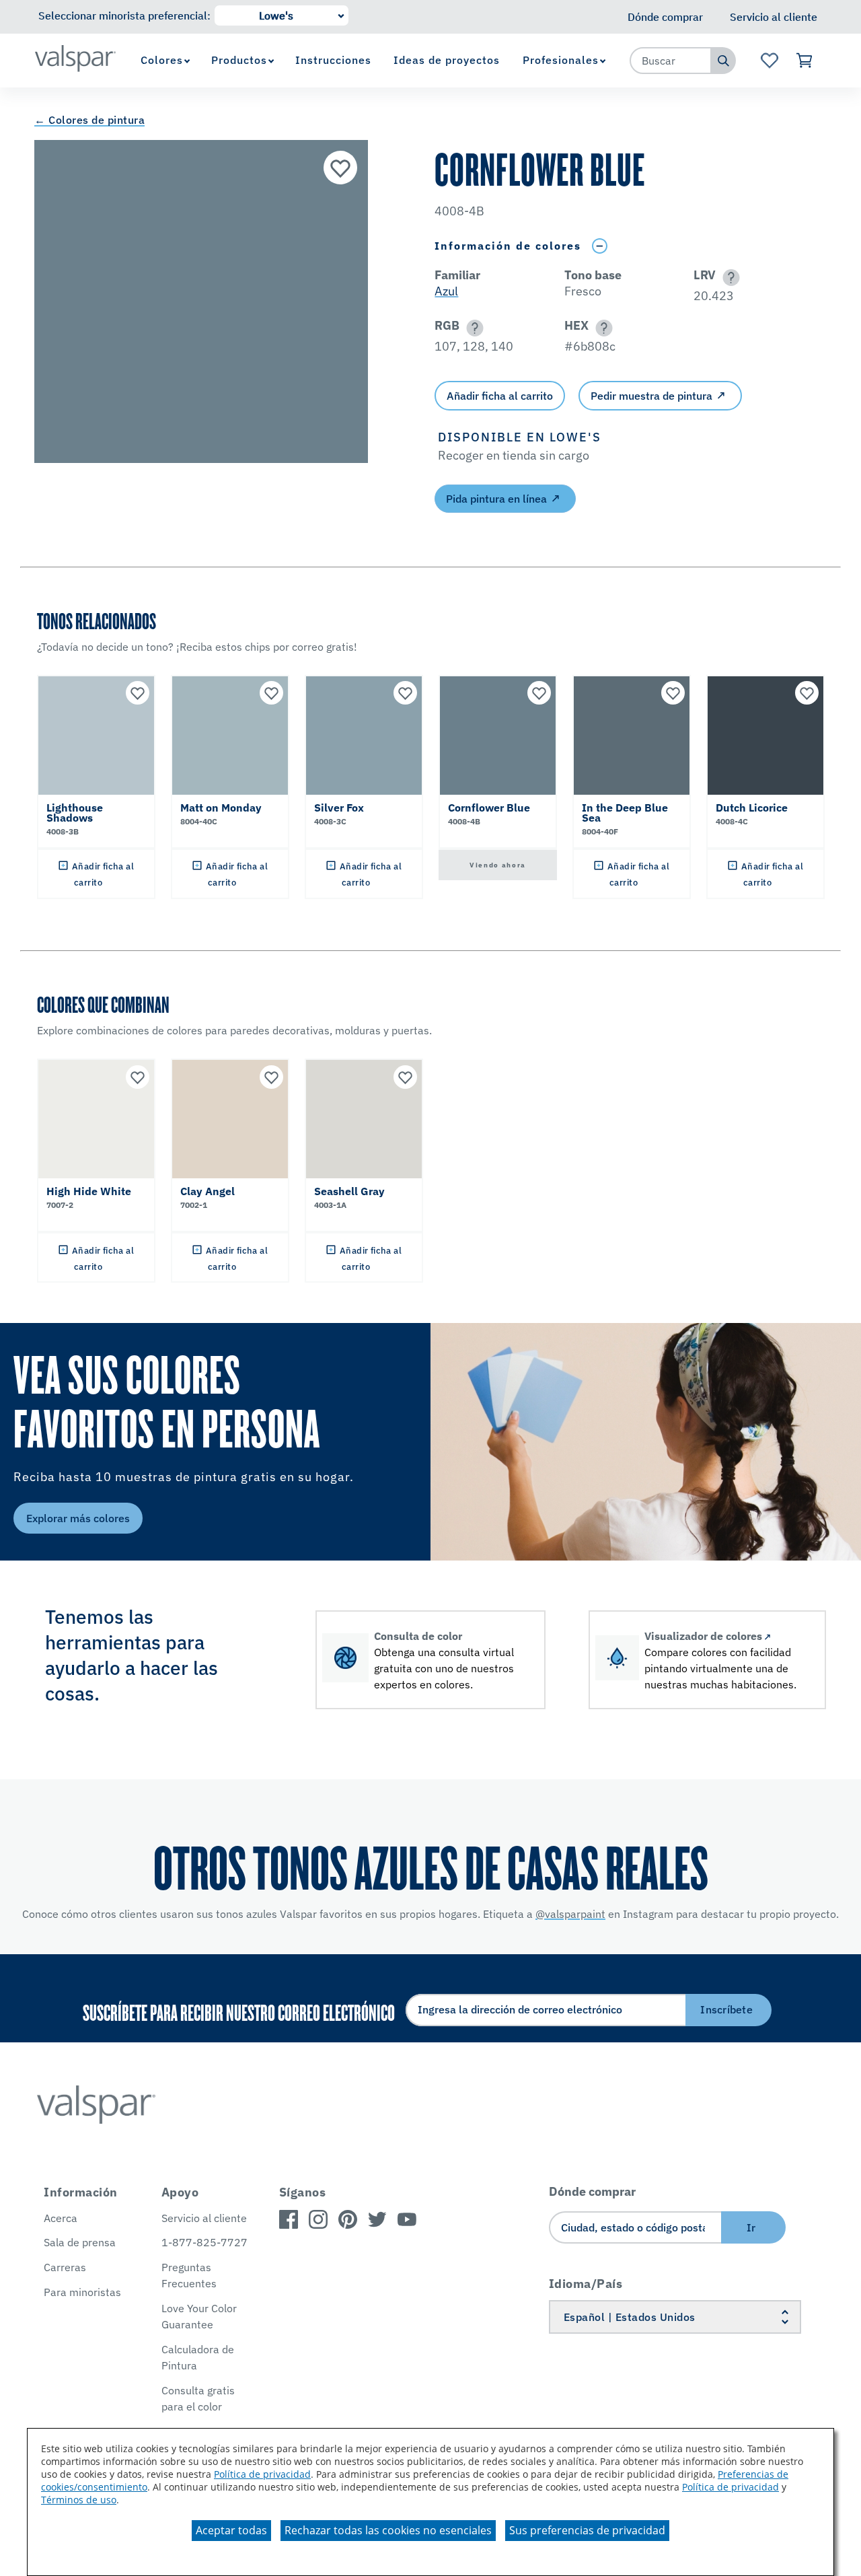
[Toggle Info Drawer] (599, 246)
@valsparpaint (570, 1914)
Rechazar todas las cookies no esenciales (388, 2530)
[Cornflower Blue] (340, 168)
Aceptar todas (231, 2530)
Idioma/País (586, 2284)
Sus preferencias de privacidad (587, 2530)
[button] (729, 278)
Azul (446, 291)
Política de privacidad (262, 2474)
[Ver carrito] (805, 61)
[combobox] (671, 61)
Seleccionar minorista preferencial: (124, 15)
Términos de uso (79, 2500)
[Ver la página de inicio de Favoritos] (769, 61)
